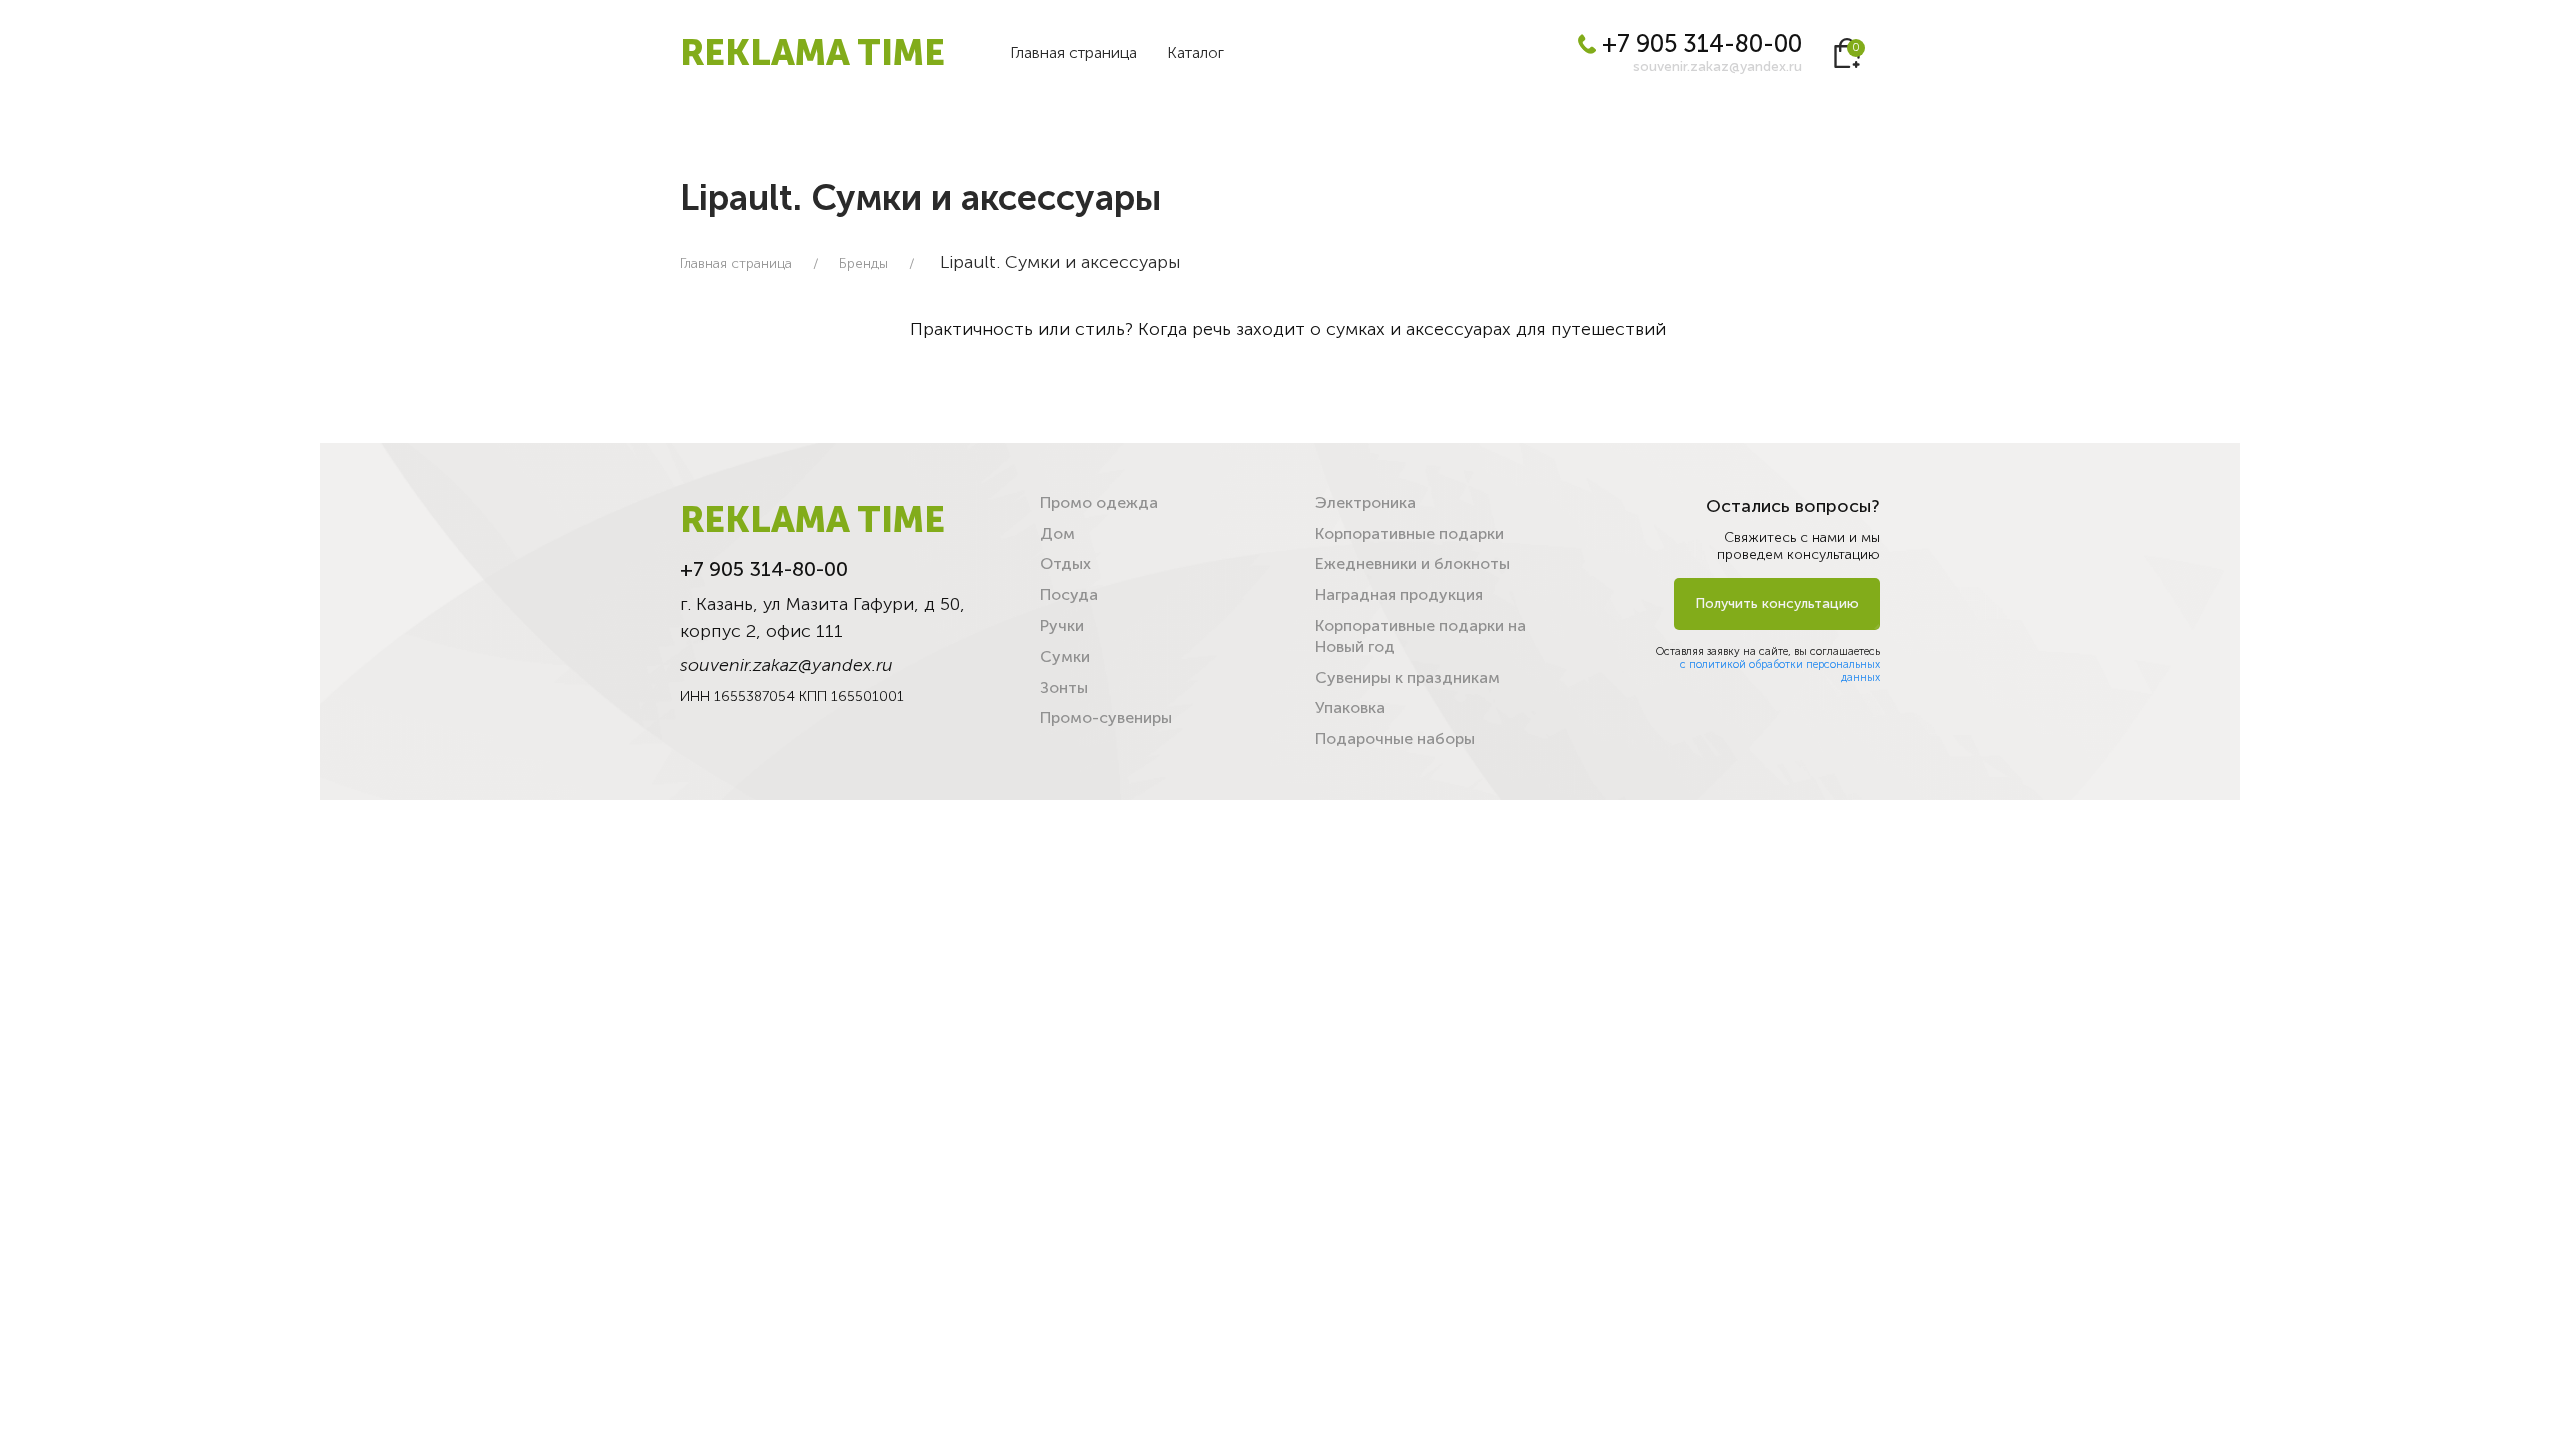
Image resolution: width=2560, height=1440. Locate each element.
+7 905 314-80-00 (1699, 43)
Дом (1057, 533)
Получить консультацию (1777, 603)
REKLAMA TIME (812, 52)
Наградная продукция (1399, 594)
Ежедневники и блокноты (1412, 563)
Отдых (1065, 563)
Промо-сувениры (1106, 717)
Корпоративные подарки (1409, 533)
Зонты (1064, 687)
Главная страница (1073, 52)
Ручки (1062, 625)
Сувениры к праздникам (1407, 677)
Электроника (1365, 502)
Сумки (1065, 656)
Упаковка (1350, 707)
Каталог (1195, 52)
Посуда (1069, 594)
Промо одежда (1099, 502)
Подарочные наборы (1395, 738)
